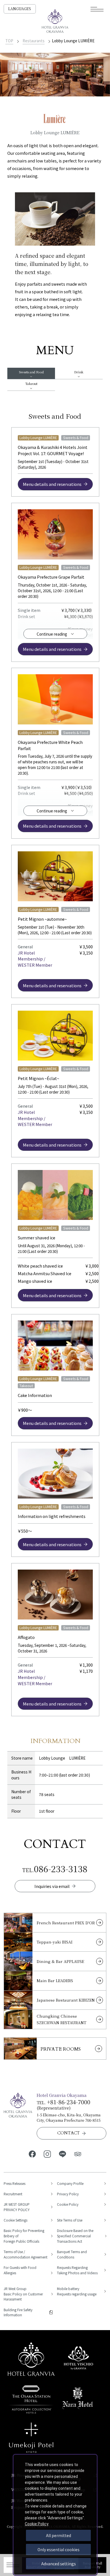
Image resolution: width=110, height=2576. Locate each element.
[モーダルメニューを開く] (97, 9)
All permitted (59, 2535)
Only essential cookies (59, 2549)
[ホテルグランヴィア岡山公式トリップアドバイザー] (78, 2154)
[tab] (31, 373)
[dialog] (55, 2515)
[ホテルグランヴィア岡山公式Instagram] (47, 2154)
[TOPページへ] (55, 21)
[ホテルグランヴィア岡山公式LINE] (63, 2154)
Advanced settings (59, 2564)
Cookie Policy (37, 2524)
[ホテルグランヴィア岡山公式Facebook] (32, 2154)
